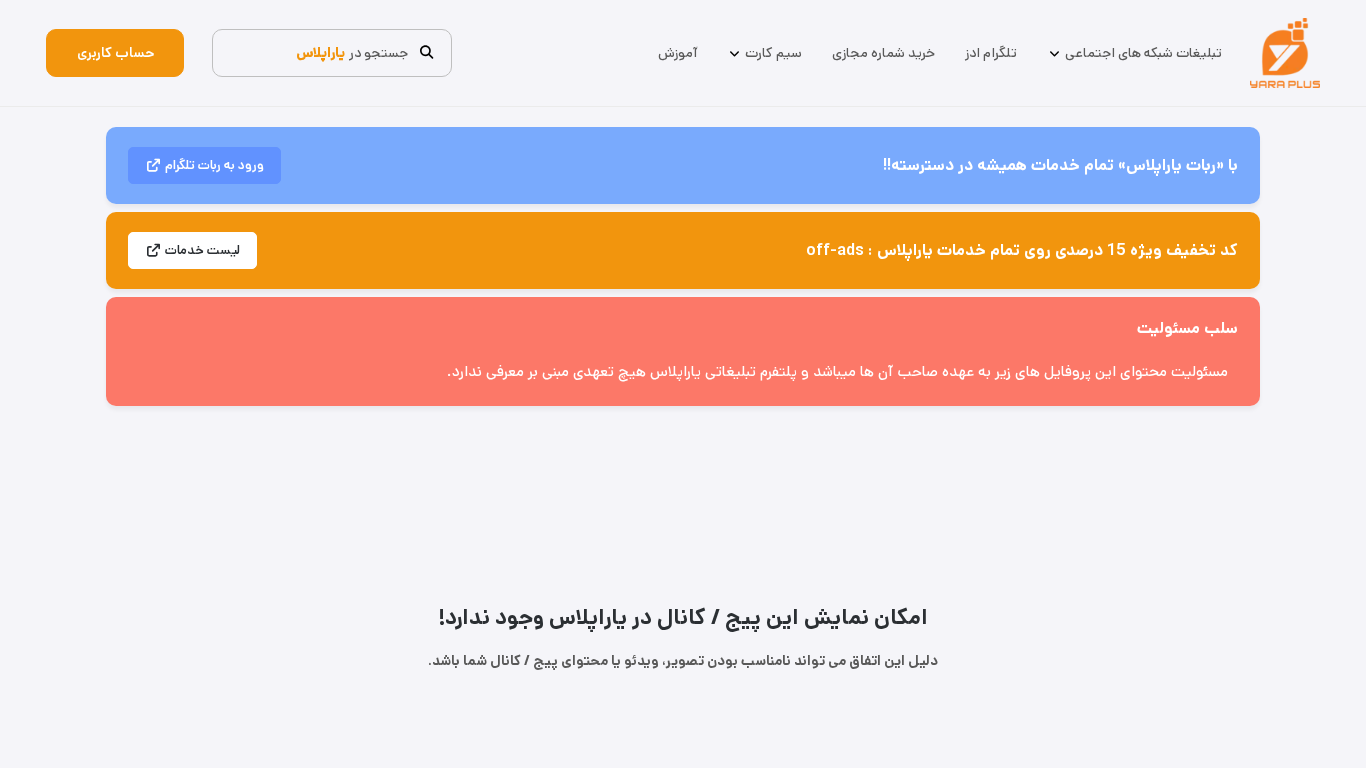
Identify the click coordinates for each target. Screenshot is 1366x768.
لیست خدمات (202, 250)
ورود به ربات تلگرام (214, 165)
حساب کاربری (115, 53)
